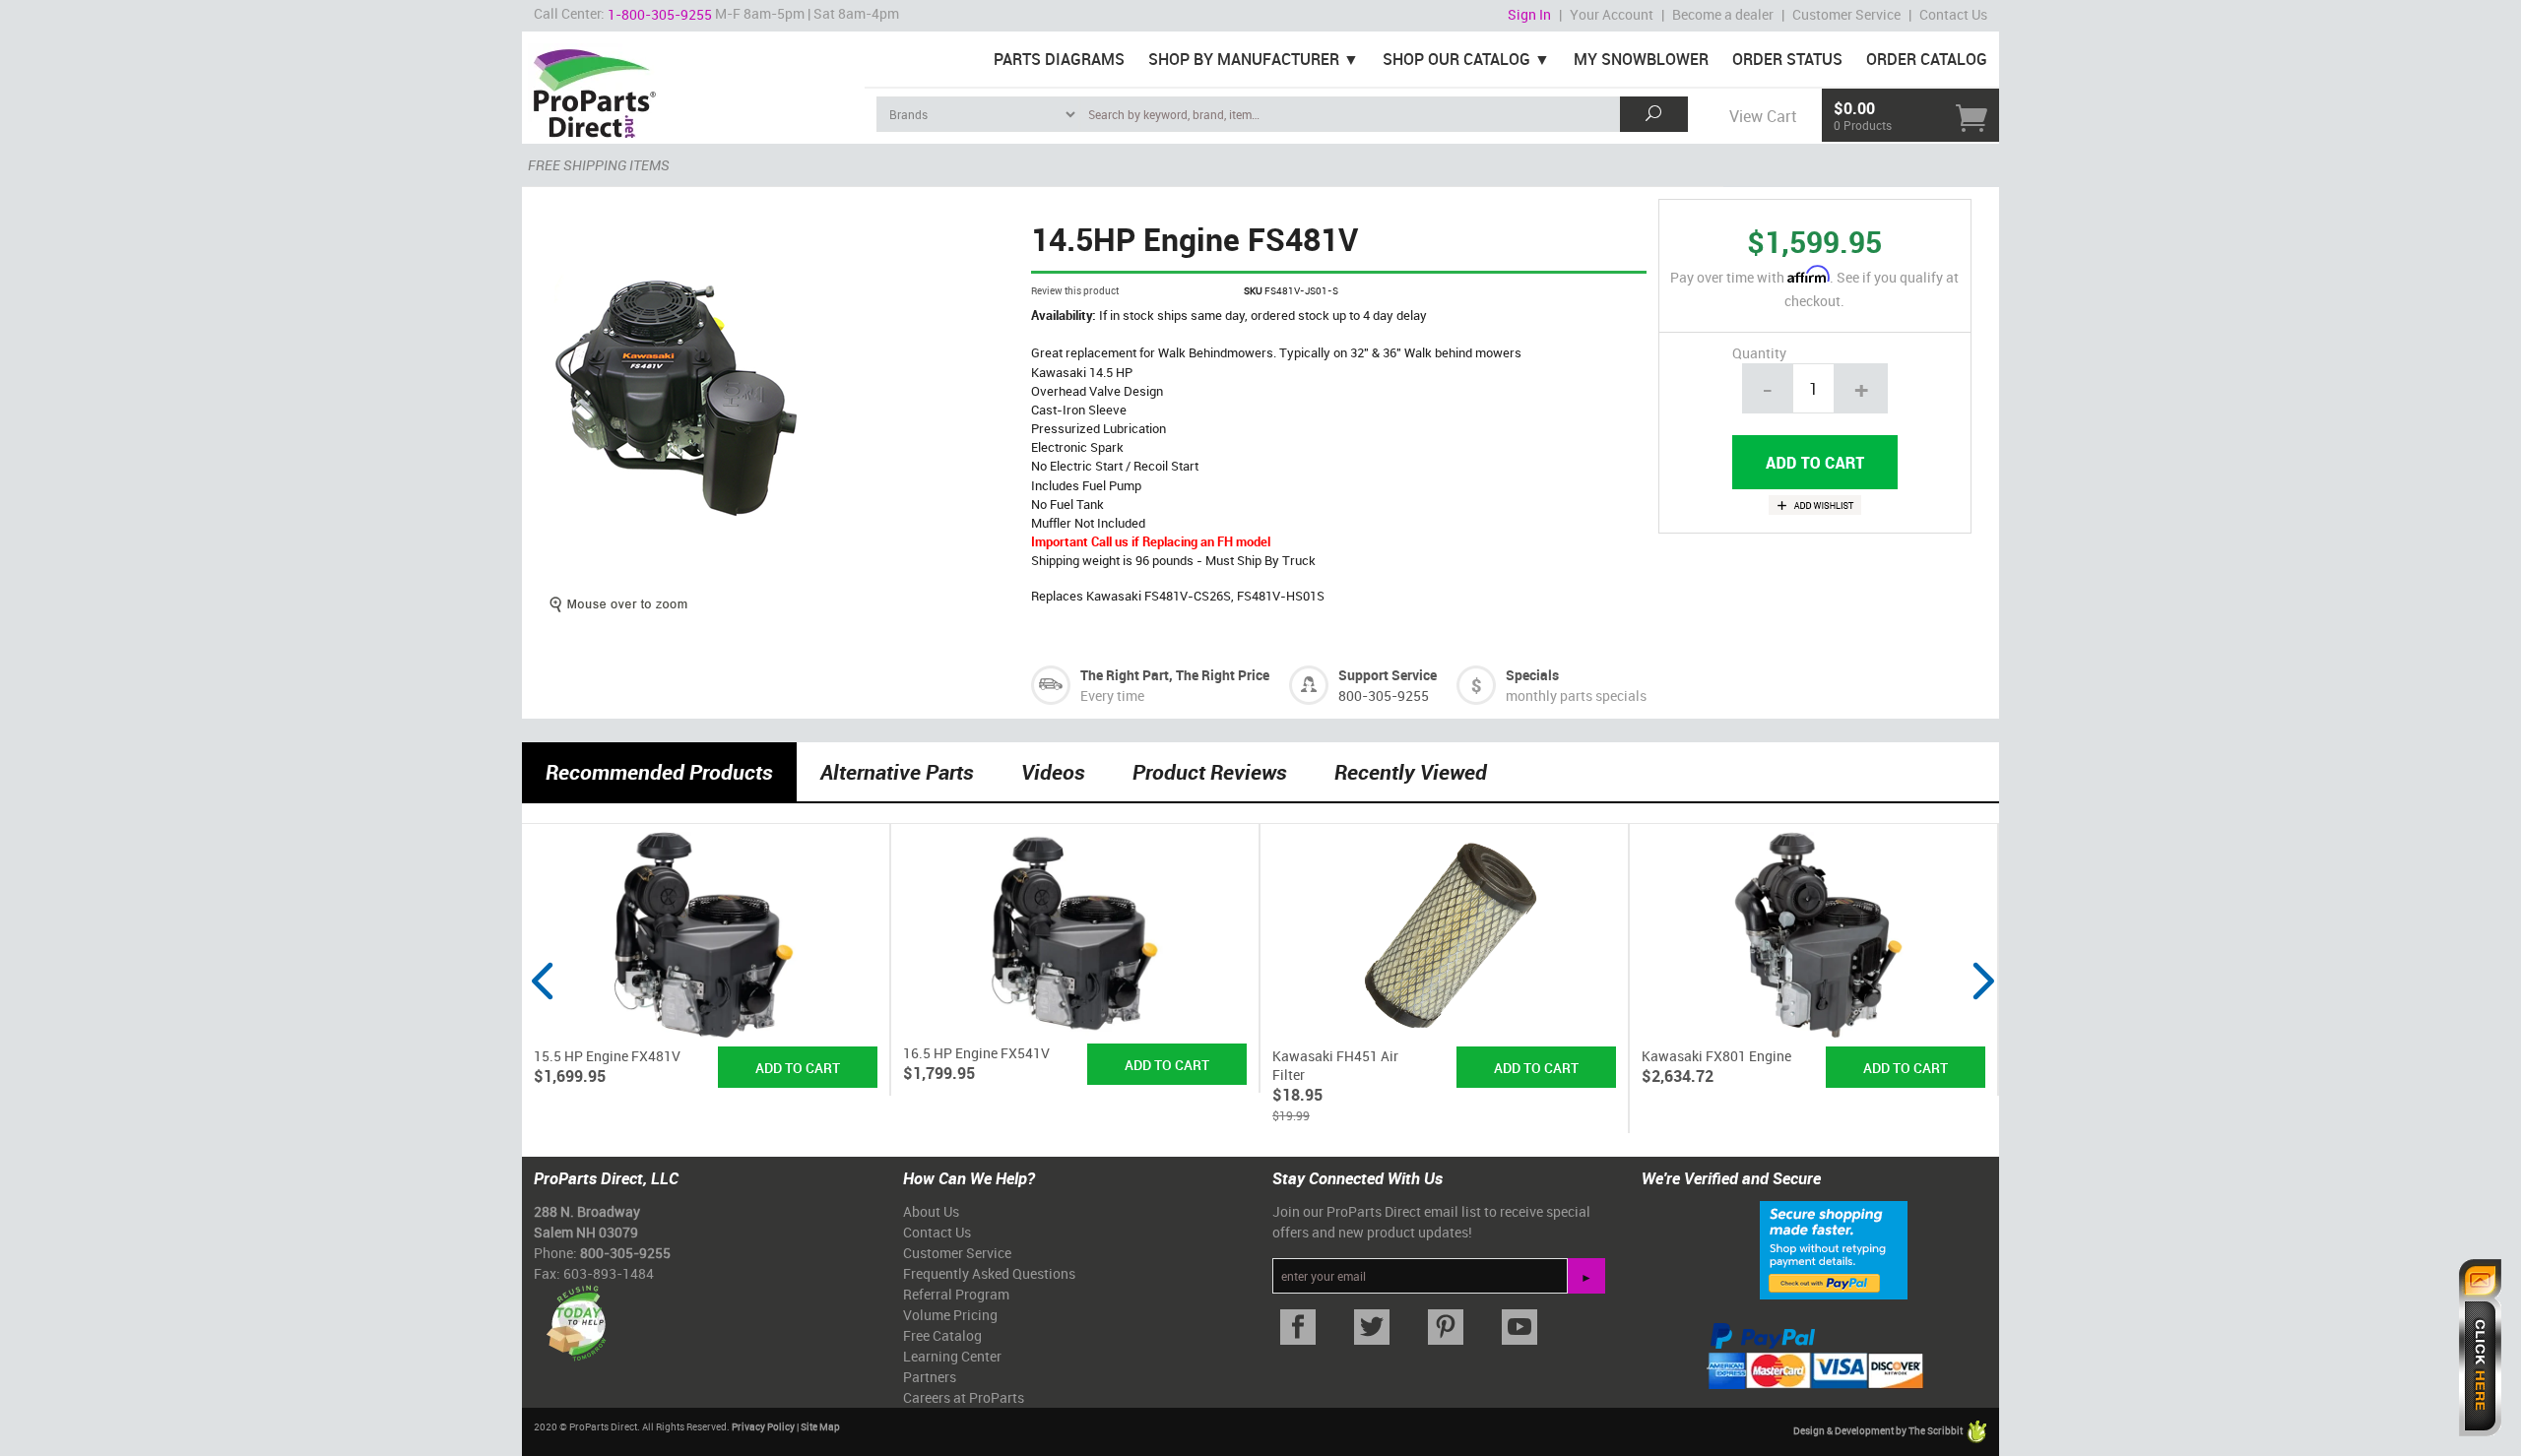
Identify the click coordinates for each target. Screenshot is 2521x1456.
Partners (930, 1377)
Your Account (1612, 14)
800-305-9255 (1384, 696)
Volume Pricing (950, 1315)
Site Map (820, 1426)
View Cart (1763, 116)
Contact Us (1953, 14)
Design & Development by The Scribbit (1879, 1430)
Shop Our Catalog (1456, 59)
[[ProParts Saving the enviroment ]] (576, 1316)
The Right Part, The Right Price (1175, 675)
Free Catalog (942, 1335)
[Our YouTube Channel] (1519, 1328)
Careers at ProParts (964, 1397)
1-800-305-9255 (660, 14)
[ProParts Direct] (693, 87)
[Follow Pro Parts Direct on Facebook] (1297, 1328)
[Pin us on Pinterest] (1445, 1328)
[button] (542, 1018)
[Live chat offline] (2480, 1348)
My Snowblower (1641, 59)
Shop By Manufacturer (1244, 59)
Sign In (1529, 14)
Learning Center (952, 1356)
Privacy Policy (763, 1426)
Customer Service (1846, 14)
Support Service (1388, 675)
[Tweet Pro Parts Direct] (1371, 1328)
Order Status (1787, 59)
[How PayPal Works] (1834, 1248)
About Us (931, 1211)
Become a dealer (1723, 14)
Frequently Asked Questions (989, 1273)
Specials (1532, 675)
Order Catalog (1927, 59)
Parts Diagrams (1059, 59)
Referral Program (956, 1294)
